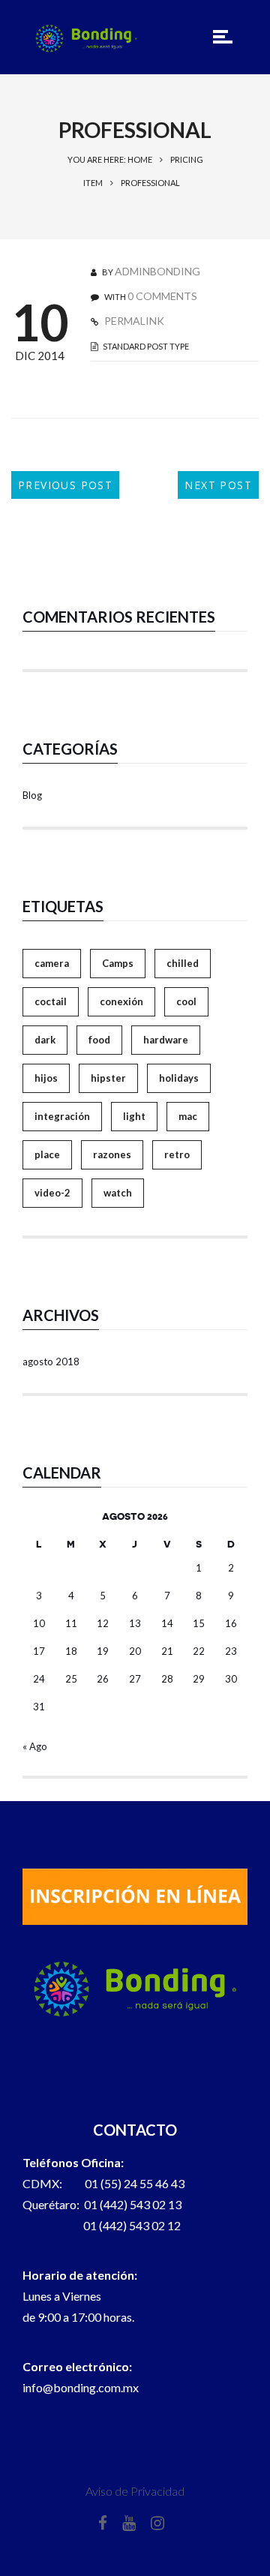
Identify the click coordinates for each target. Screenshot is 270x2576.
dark (45, 1040)
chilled (183, 963)
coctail (51, 1001)
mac (188, 1116)
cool (186, 1001)
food (99, 1040)
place (47, 1154)
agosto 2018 (51, 1362)
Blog (32, 795)
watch (118, 1193)
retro (177, 1154)
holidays (179, 1078)
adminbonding (157, 271)
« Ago (35, 1746)
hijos (46, 1078)
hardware (166, 1040)
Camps (118, 963)
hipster (108, 1078)
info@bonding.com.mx (81, 2387)
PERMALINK (133, 321)
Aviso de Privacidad (135, 2491)
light (134, 1116)
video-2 (52, 1193)
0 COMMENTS (162, 296)
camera (52, 963)
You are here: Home (110, 159)
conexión (121, 1001)
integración (62, 1116)
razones (112, 1154)
